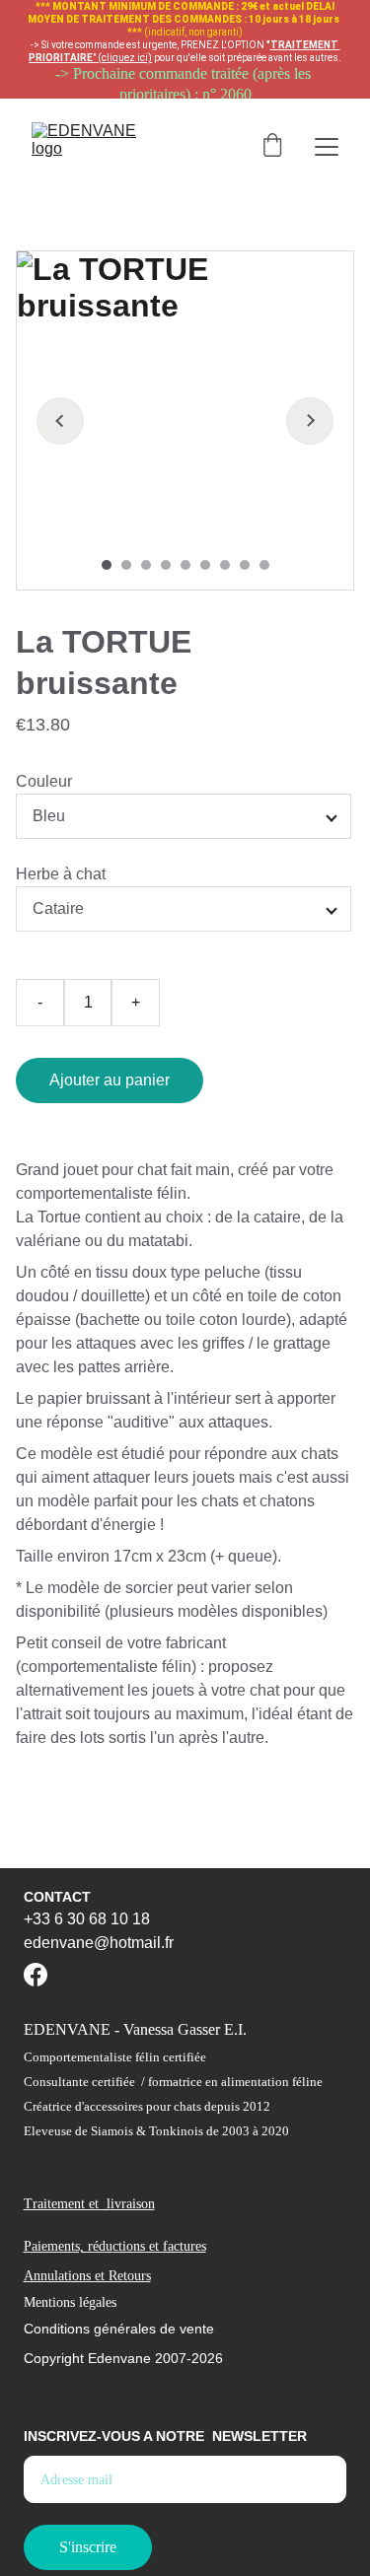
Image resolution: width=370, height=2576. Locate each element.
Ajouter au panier (110, 1080)
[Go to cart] (272, 147)
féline (306, 2082)
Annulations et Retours (87, 2276)
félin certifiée (169, 2057)
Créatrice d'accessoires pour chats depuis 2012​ (147, 2106)
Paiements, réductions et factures (115, 2246)
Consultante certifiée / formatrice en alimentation (156, 2082)
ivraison (133, 2204)
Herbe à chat (61, 874)
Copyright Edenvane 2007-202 (119, 2358)
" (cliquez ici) (122, 58)
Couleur (44, 781)
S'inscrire (88, 2547)
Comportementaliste (78, 2057)
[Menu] (327, 147)
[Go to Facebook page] (36, 1975)
